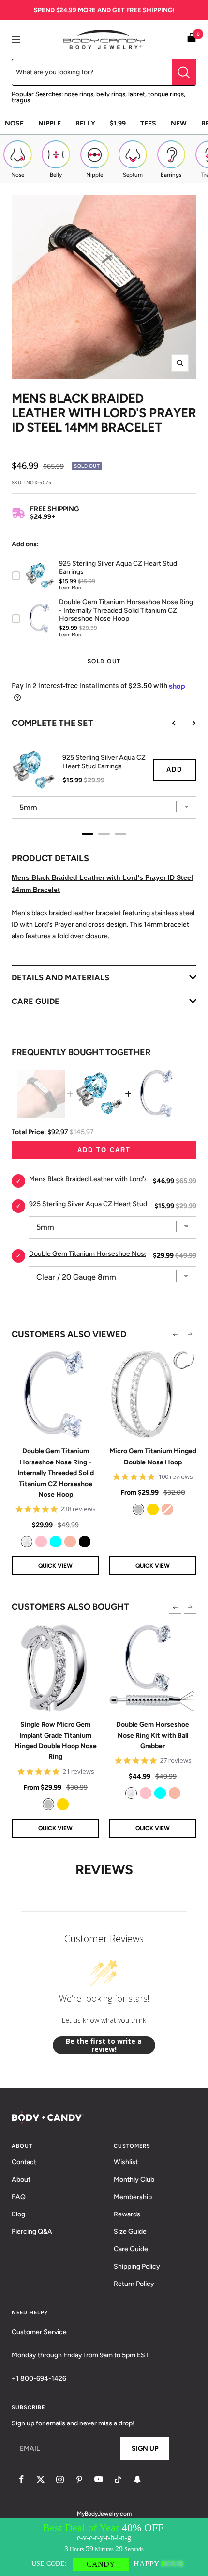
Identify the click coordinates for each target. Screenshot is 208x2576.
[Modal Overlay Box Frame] (104, 2547)
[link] (27, 1542)
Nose (14, 123)
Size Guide (130, 2232)
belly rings (111, 94)
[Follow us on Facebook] (21, 2479)
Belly (85, 123)
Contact (24, 2162)
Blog (18, 2214)
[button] (175, 1334)
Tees (148, 123)
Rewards (127, 2214)
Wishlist (126, 2162)
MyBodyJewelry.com (104, 2514)
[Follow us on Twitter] (41, 2479)
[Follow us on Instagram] (60, 2479)
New (179, 123)
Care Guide (131, 2249)
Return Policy (134, 2284)
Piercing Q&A (32, 2232)
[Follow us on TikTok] (118, 2479)
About (21, 2179)
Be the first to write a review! (104, 2045)
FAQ (19, 2197)
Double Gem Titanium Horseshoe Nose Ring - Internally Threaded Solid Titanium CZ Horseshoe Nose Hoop (56, 1473)
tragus (21, 100)
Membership (133, 2197)
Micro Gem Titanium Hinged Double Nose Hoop (153, 1456)
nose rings (79, 94)
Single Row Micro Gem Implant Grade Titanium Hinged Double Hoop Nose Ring (56, 1741)
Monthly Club (134, 2179)
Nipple (50, 123)
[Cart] (192, 39)
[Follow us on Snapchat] (137, 2479)
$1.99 (118, 123)
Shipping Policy (137, 2266)
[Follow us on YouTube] (99, 2479)
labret (137, 94)
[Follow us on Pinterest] (79, 2479)
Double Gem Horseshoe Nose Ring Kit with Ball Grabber (153, 1735)
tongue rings (166, 94)
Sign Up (145, 2448)
